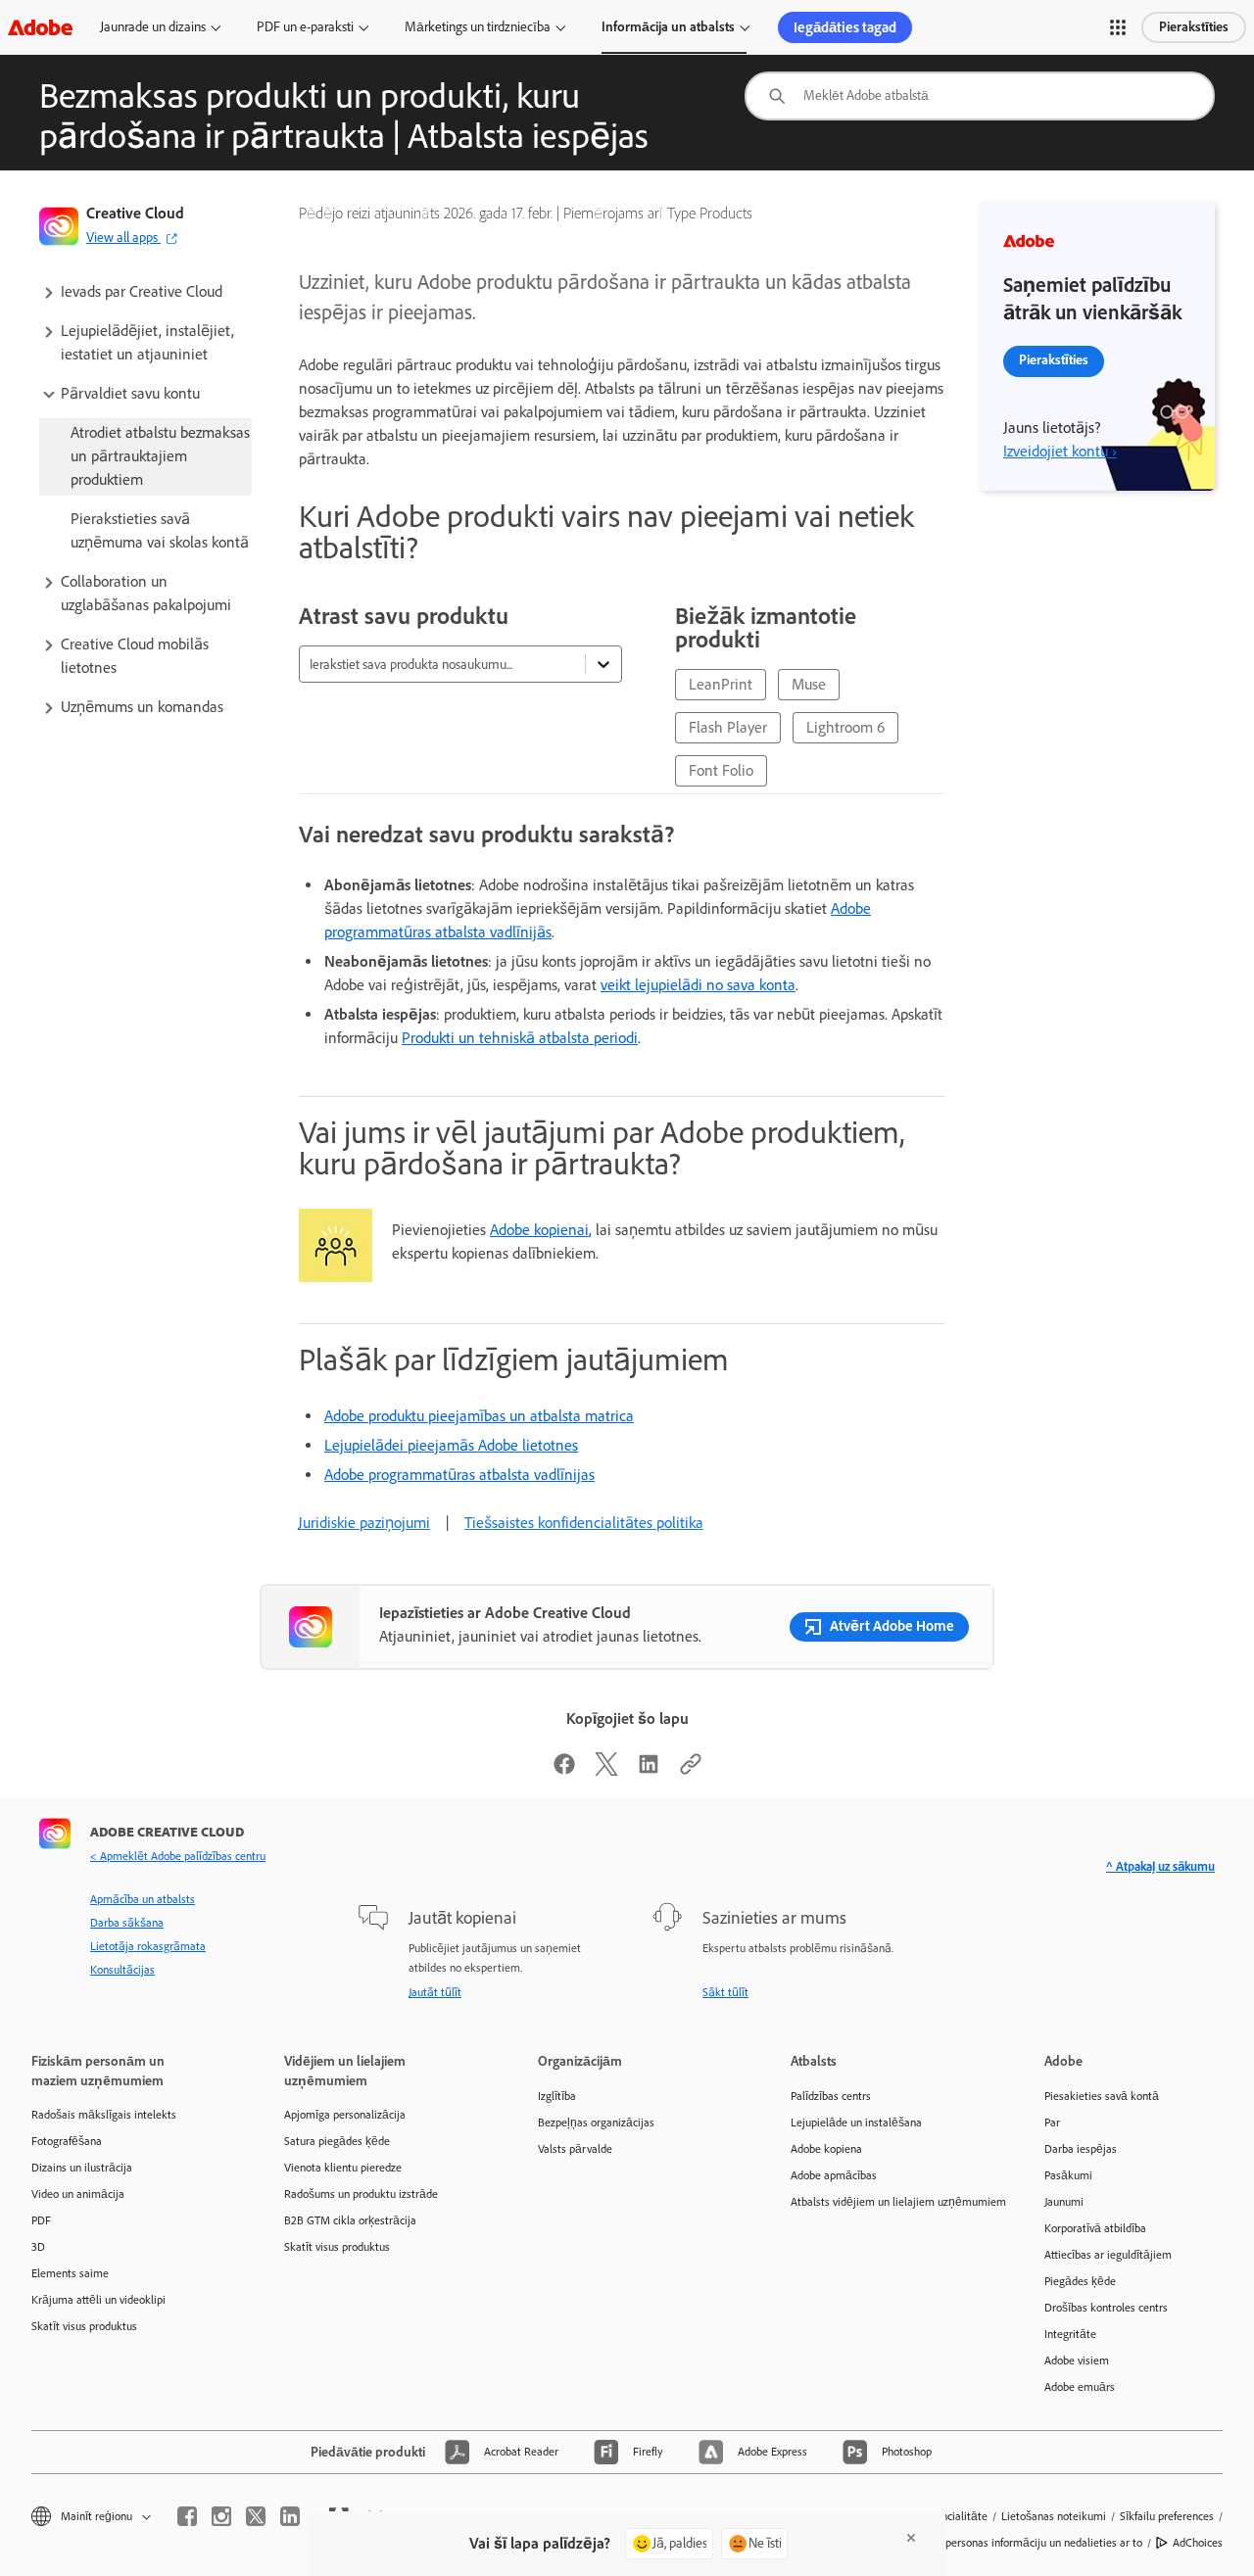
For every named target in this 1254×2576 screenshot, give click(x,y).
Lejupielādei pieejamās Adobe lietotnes (451, 1445)
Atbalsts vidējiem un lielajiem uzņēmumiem (888, 2202)
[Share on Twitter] (606, 1770)
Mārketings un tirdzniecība (478, 27)
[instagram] (221, 2516)
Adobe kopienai (539, 1230)
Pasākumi (1068, 2175)
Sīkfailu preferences (1167, 2516)
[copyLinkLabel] (691, 1770)
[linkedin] (290, 2516)
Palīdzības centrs (831, 2096)
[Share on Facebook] (564, 1770)
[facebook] (187, 2516)
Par (1052, 2123)
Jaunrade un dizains (153, 27)
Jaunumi (1064, 2202)
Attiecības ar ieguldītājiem (1108, 2255)
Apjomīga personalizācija (345, 2115)
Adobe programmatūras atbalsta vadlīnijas (459, 1475)
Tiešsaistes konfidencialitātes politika (584, 1523)
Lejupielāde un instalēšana (856, 2123)
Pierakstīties (1194, 27)
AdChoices (1198, 2543)
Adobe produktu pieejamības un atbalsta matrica (479, 1416)
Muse (809, 684)
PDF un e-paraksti (305, 27)
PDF (41, 2220)
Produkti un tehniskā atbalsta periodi (520, 1038)
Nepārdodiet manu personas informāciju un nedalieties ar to (997, 2543)
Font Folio (721, 770)
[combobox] (980, 96)
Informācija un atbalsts (668, 27)
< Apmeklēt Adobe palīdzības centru (178, 1856)
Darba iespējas (1081, 2149)
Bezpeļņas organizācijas (596, 2123)
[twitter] (256, 2516)
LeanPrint (721, 684)
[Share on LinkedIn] (649, 1770)
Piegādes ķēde (1080, 2281)
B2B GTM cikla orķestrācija (350, 2220)
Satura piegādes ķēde (337, 2141)
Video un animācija (78, 2194)
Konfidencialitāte (946, 2516)
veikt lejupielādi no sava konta (698, 985)
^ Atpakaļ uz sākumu (1160, 1866)
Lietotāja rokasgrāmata (148, 1946)
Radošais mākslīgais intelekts (104, 2115)
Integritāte (1070, 2334)
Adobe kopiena (826, 2149)
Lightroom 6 (845, 727)
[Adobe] (40, 27)
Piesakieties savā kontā (1102, 2096)
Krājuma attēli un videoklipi (98, 2300)
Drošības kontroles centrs (1106, 2308)
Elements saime (70, 2273)
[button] (1118, 27)
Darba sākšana (127, 1923)
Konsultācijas (122, 1970)
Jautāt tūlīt (435, 1992)
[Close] (911, 2538)
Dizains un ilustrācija (82, 2168)
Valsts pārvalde (575, 2149)
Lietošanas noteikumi (1054, 2516)
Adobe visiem (1077, 2361)
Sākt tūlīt (725, 1992)
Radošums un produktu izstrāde (361, 2194)
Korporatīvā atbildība (1095, 2228)
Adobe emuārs (1080, 2387)
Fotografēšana (67, 2141)
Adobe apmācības (834, 2175)
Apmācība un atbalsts (143, 1899)
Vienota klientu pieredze (343, 2168)
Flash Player (728, 727)
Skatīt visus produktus (84, 2326)
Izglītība (557, 2096)
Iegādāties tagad (845, 27)
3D (38, 2247)
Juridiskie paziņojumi (364, 1523)
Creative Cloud (135, 213)
